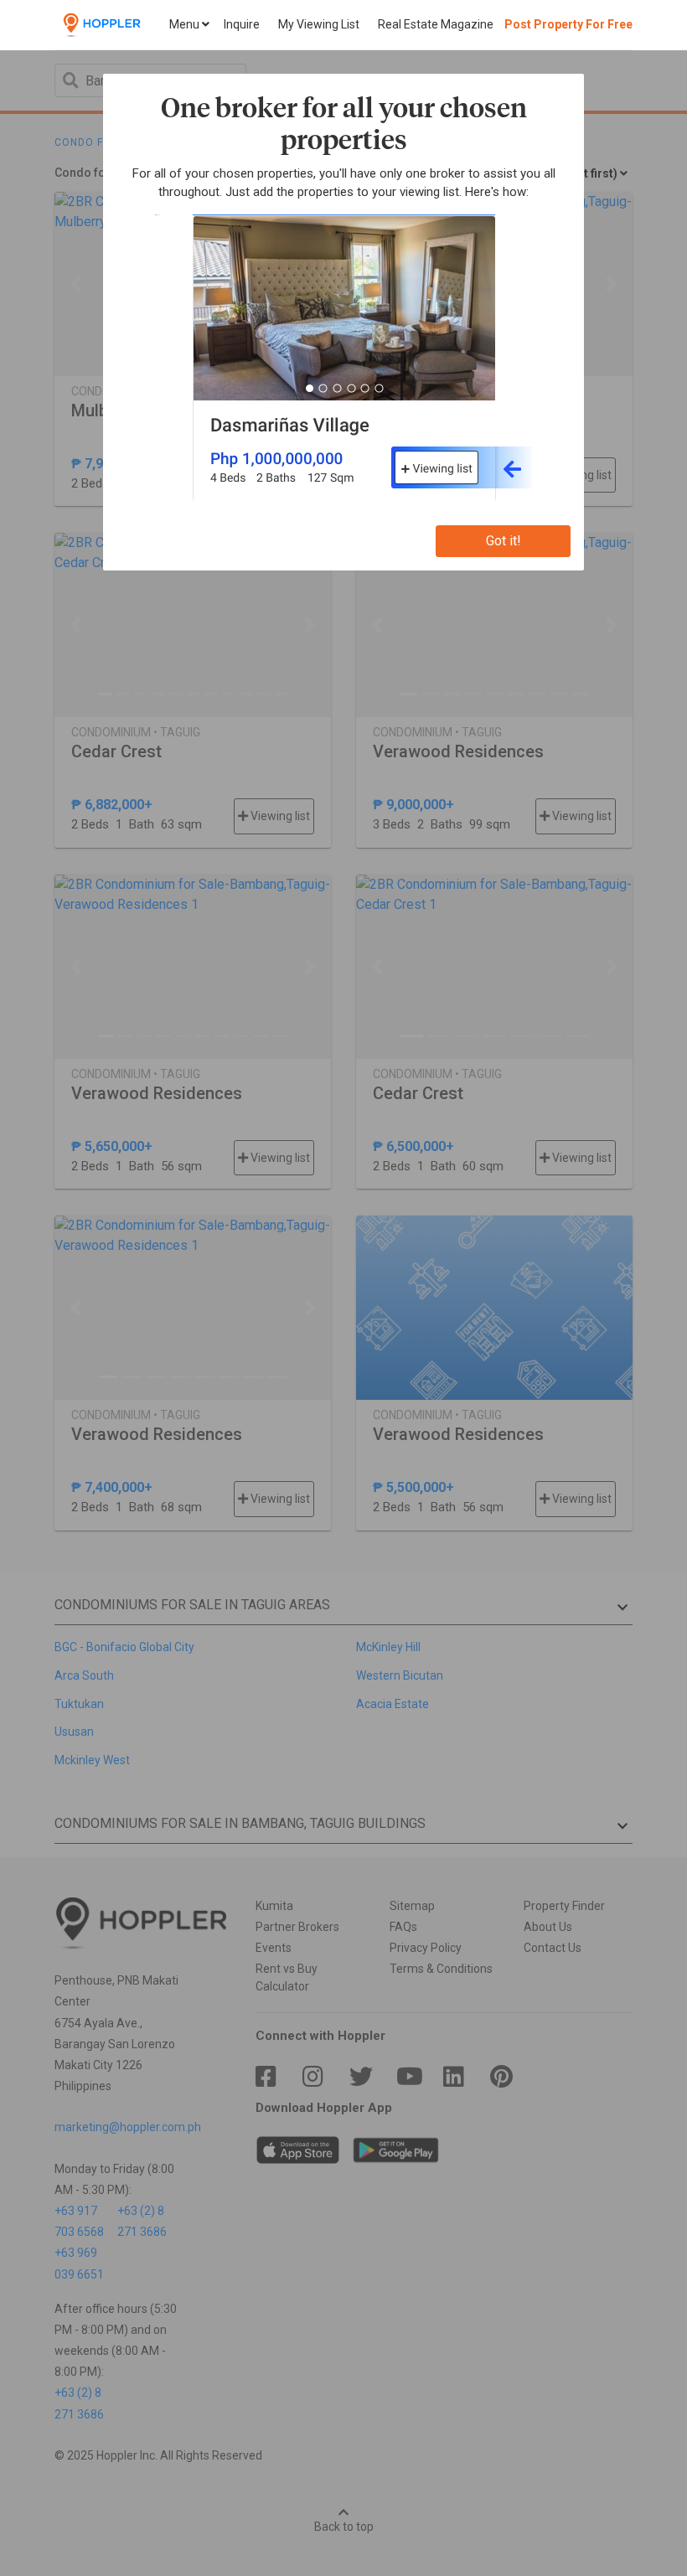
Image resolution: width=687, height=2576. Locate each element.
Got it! (504, 541)
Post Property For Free (568, 24)
